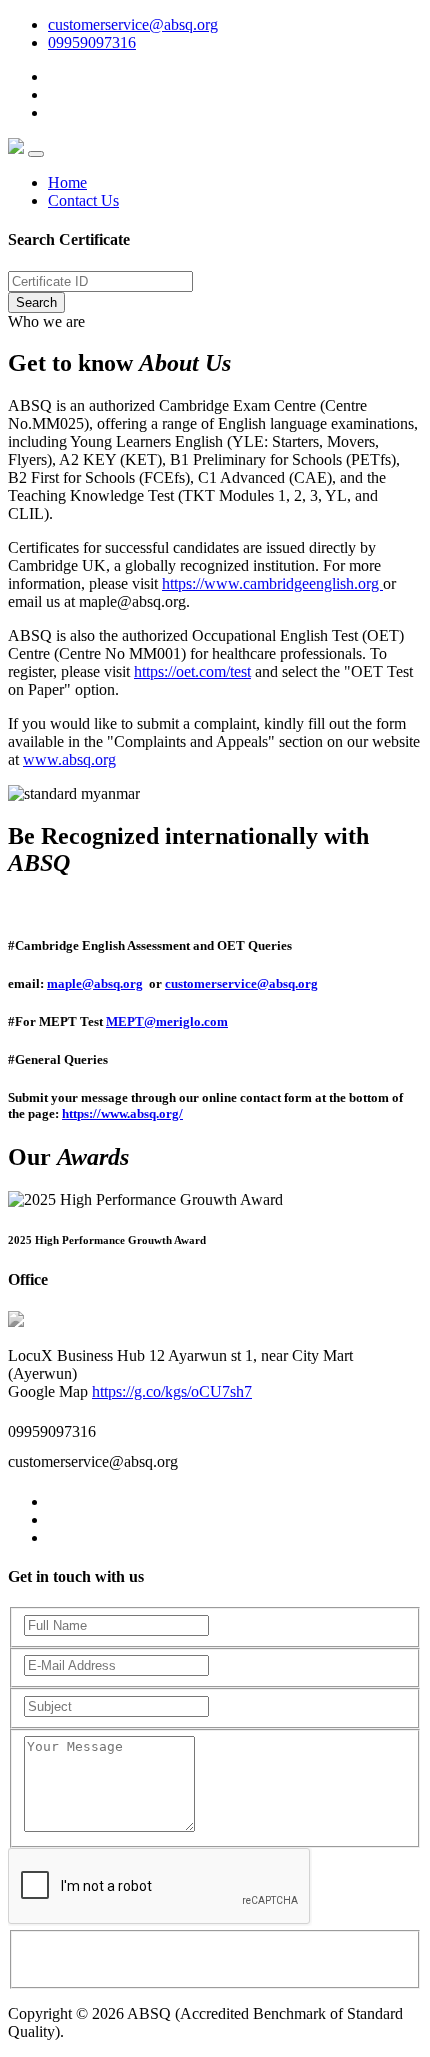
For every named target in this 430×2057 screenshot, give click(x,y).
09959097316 (92, 42)
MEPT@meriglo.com (167, 1021)
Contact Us (83, 200)
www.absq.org (69, 759)
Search (36, 302)
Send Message (107, 1957)
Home (67, 182)
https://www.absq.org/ (122, 1113)
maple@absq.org (95, 983)
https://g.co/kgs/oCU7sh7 (172, 1391)
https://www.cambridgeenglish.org (272, 583)
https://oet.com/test (192, 671)
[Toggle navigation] (36, 154)
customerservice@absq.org (133, 24)
